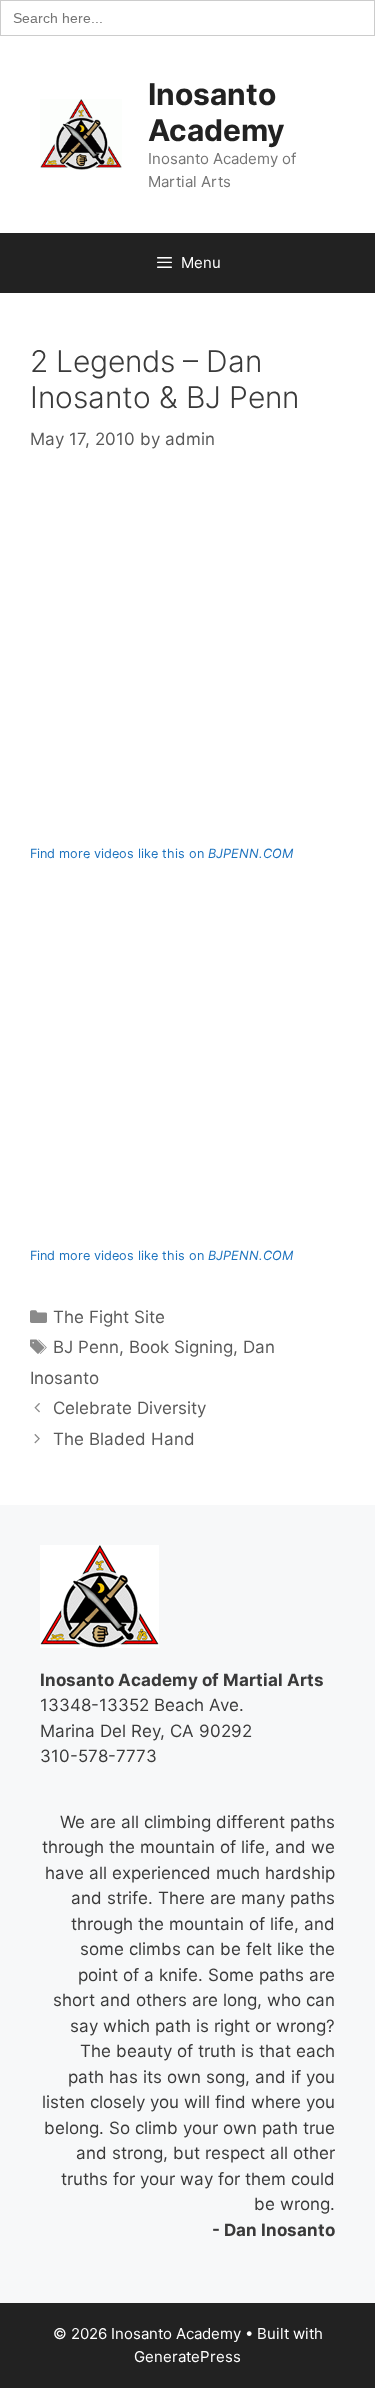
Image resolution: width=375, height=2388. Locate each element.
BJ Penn (86, 1347)
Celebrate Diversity (129, 1408)
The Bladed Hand (124, 1439)
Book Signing (181, 1347)
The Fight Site (109, 1317)
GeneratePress (187, 2356)
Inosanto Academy (216, 112)
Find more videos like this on (161, 853)
